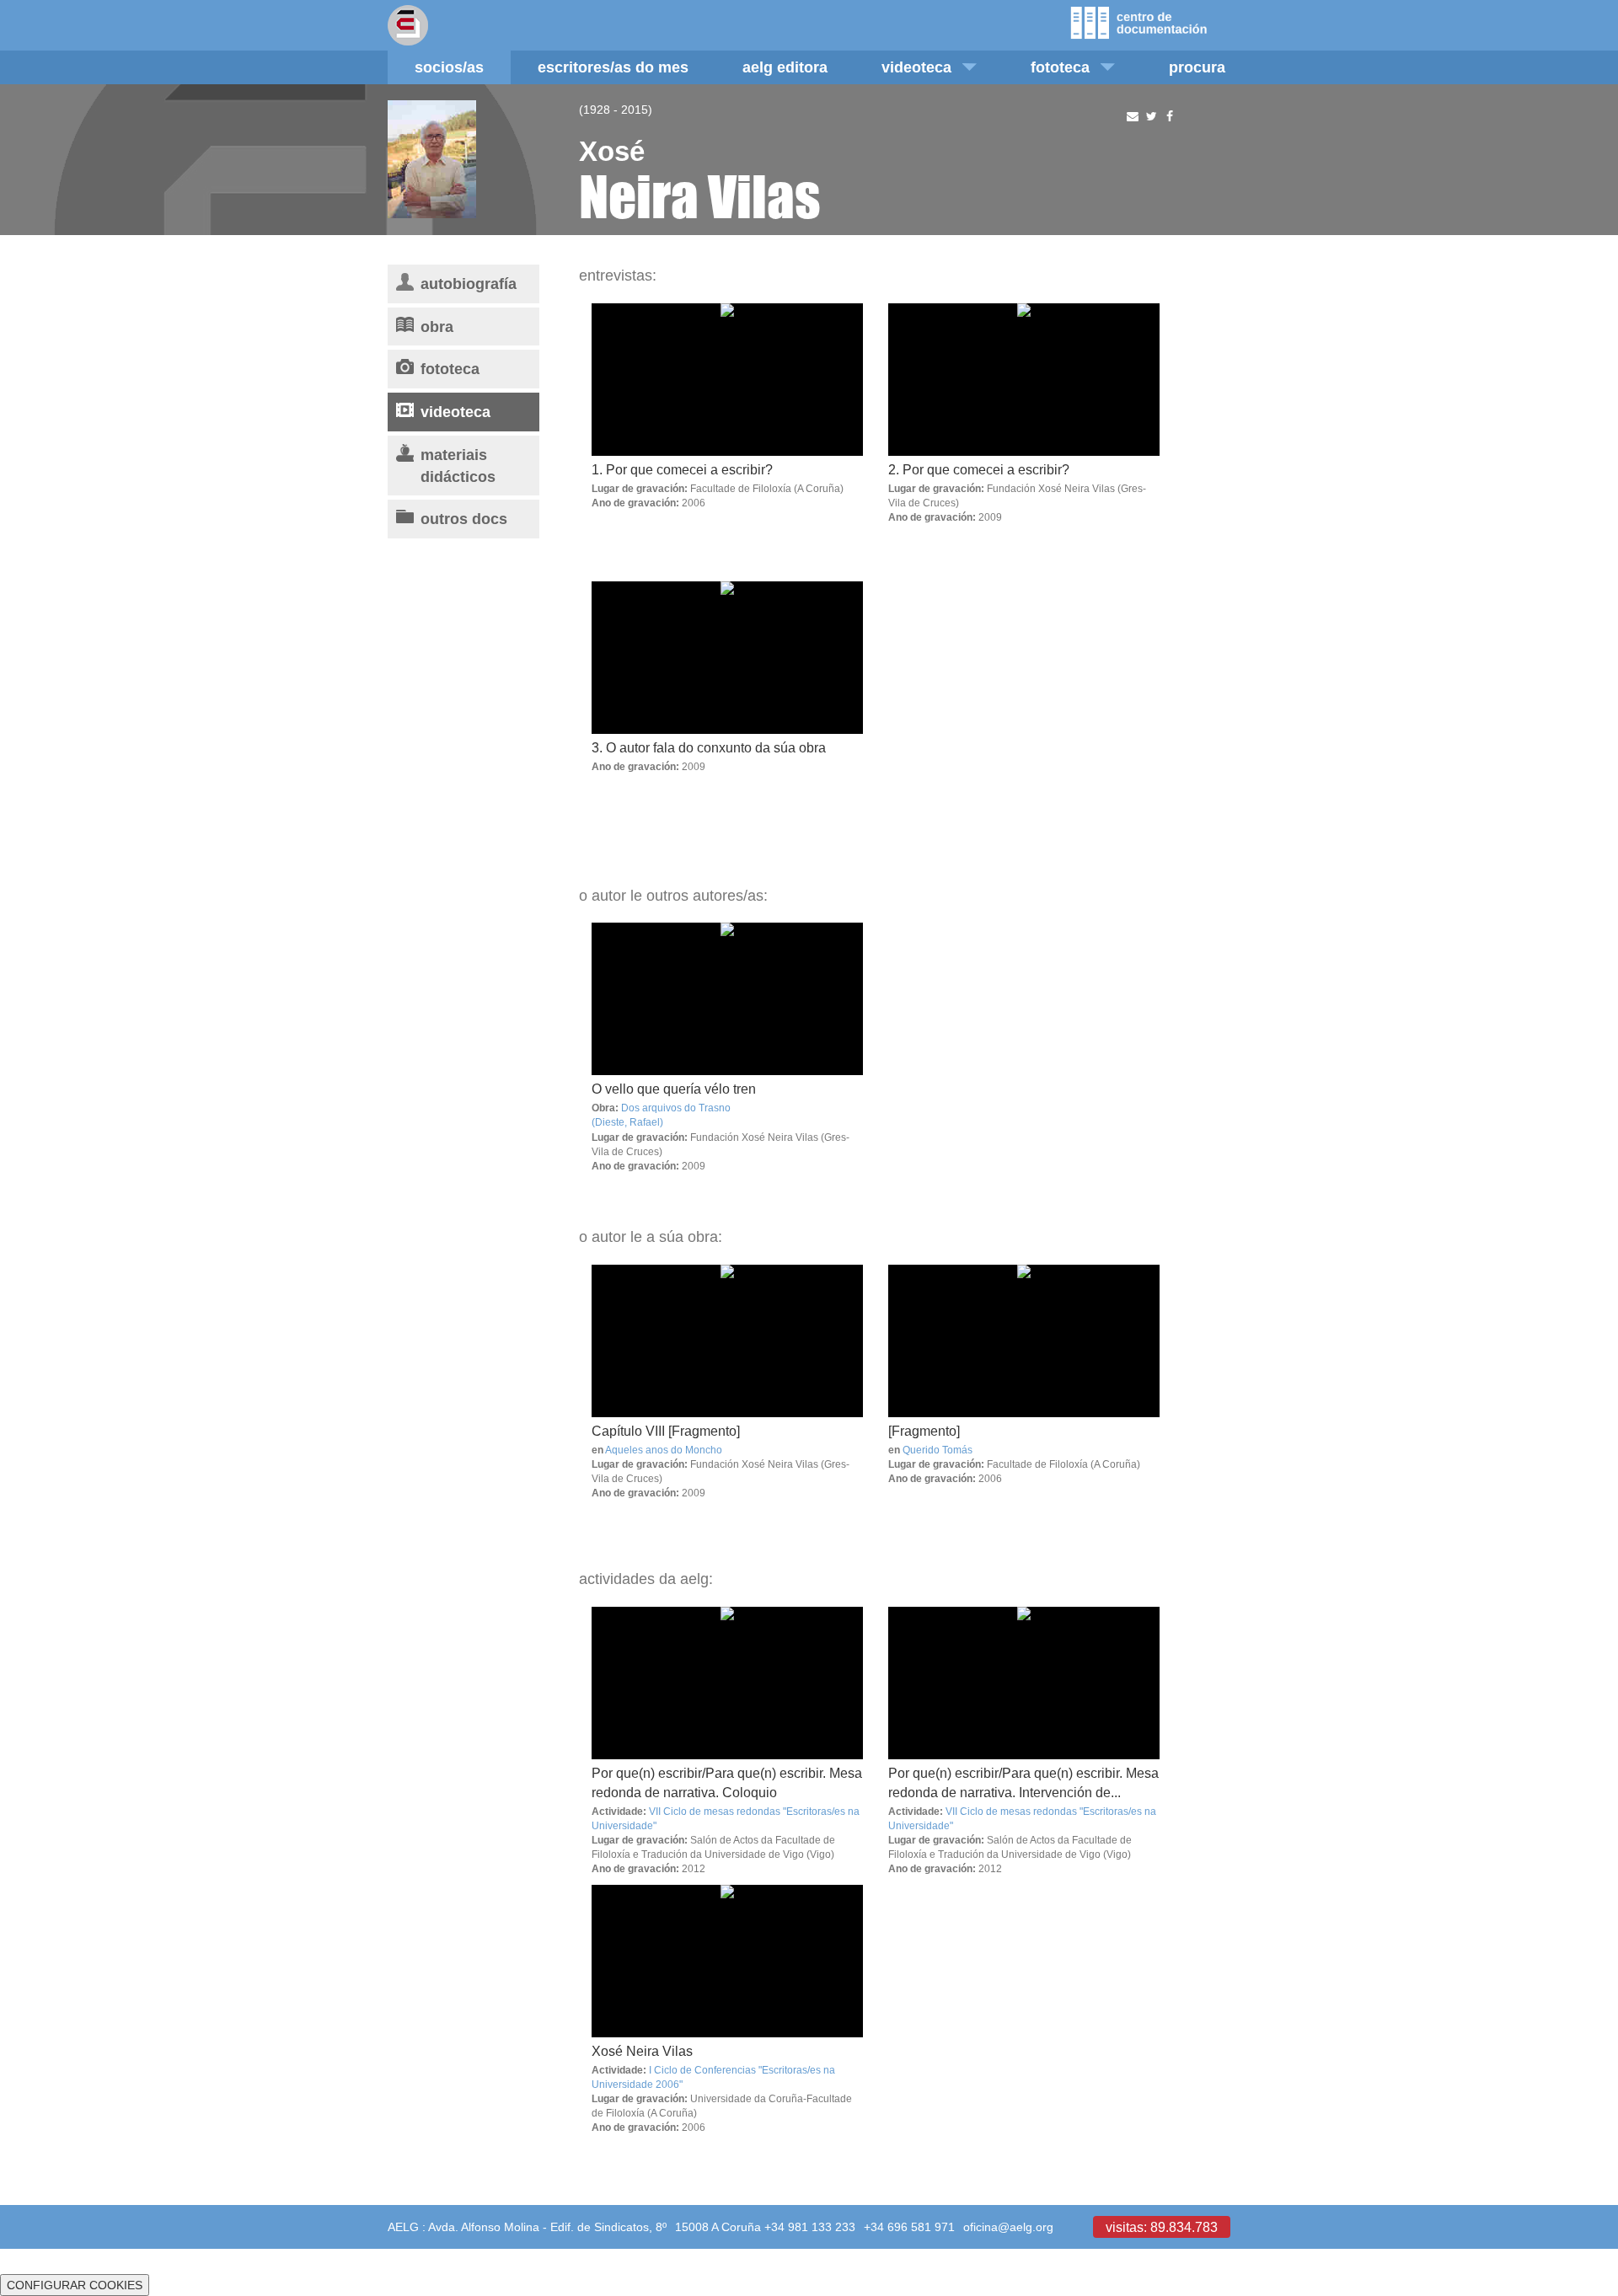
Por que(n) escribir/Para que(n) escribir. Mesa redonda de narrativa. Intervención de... (1023, 1782)
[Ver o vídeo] (727, 999)
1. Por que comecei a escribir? (682, 469)
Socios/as (449, 67)
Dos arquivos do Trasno (676, 1108)
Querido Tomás (938, 1450)
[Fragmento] (924, 1431)
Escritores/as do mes (613, 67)
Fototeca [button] (1060, 67)
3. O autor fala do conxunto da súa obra (709, 747)
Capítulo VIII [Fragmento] (666, 1431)
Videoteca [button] (916, 67)
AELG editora (785, 67)
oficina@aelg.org (1008, 2227)
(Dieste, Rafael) (627, 1122)
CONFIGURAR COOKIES (75, 2285)
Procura (1197, 67)
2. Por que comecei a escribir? (979, 469)
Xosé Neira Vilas (642, 2051)
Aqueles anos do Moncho (664, 1450)
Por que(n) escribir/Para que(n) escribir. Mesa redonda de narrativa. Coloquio (727, 1782)
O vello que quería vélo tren (674, 1089)
